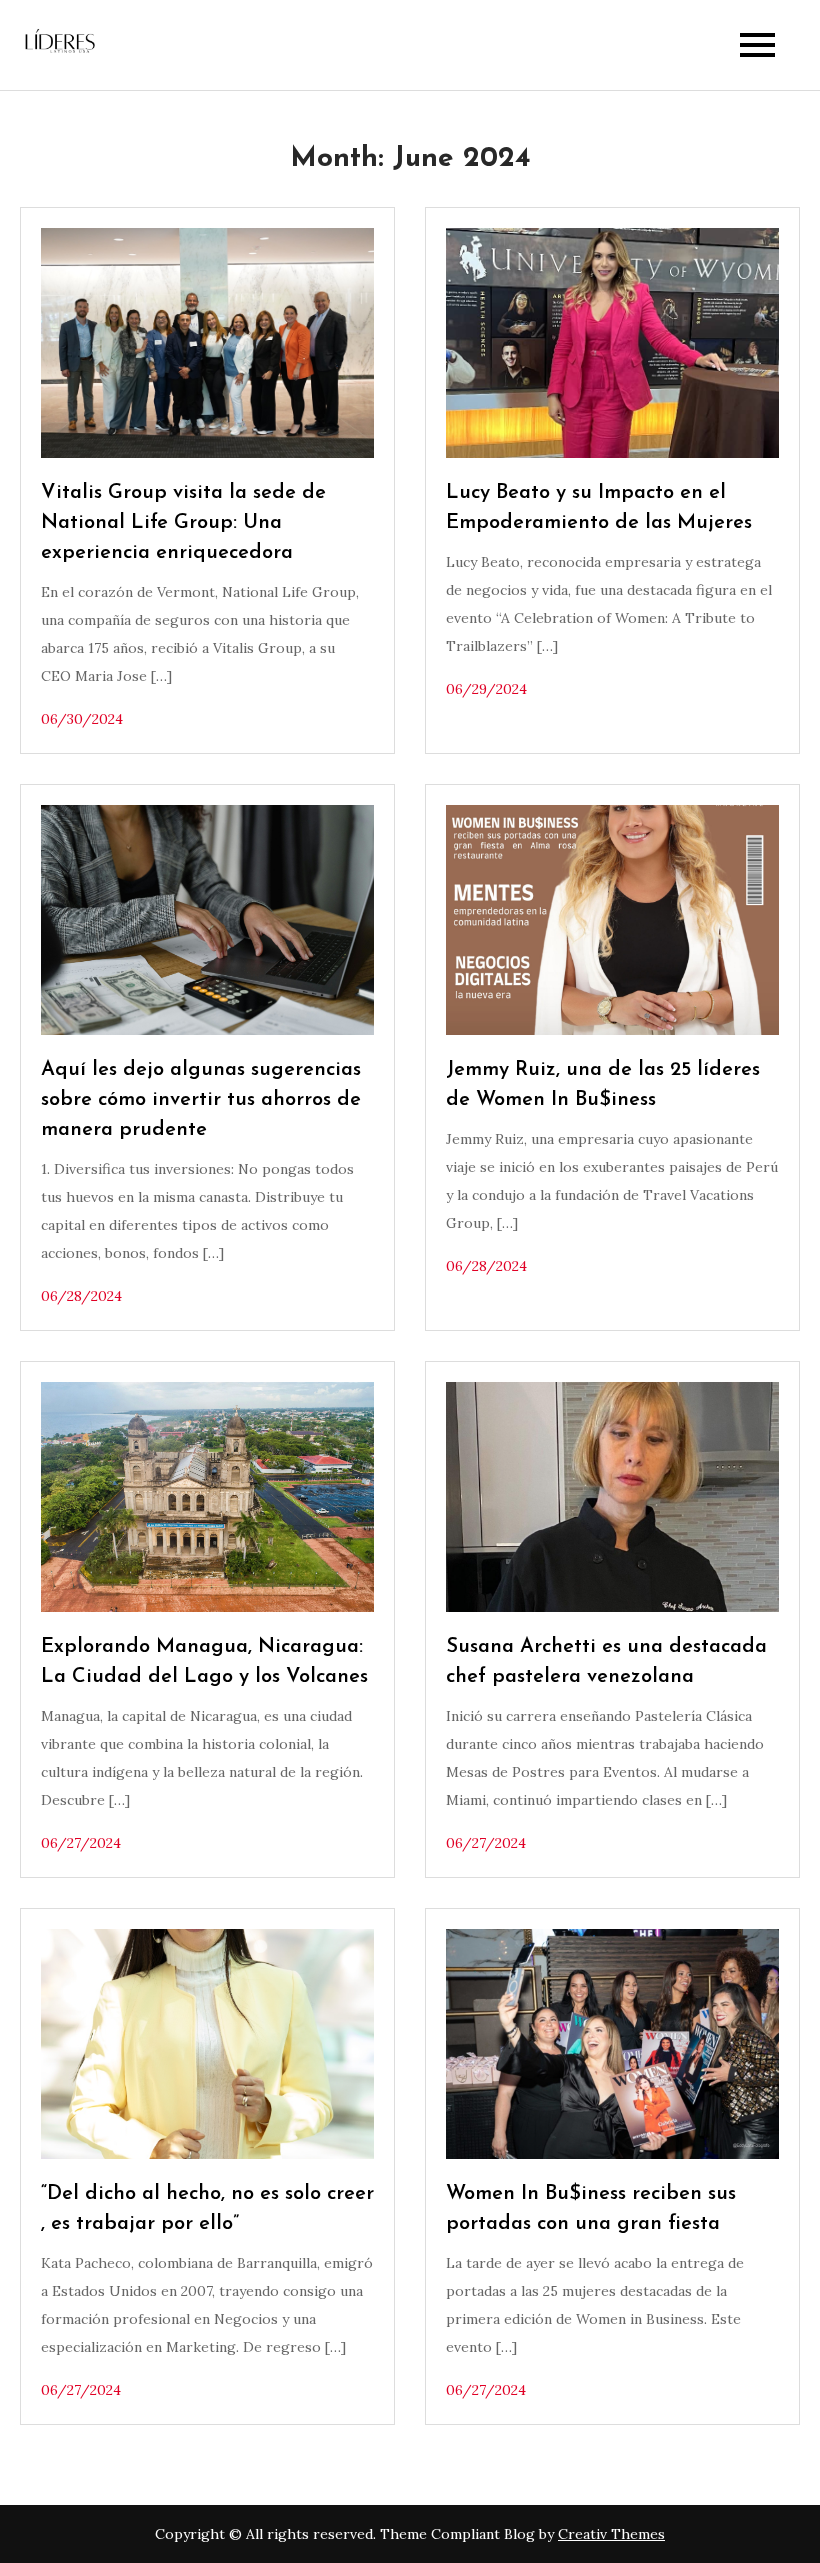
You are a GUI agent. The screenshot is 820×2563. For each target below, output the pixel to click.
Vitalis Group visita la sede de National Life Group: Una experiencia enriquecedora (183, 523)
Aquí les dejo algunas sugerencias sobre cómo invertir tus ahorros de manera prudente (201, 1100)
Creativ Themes (611, 2534)
